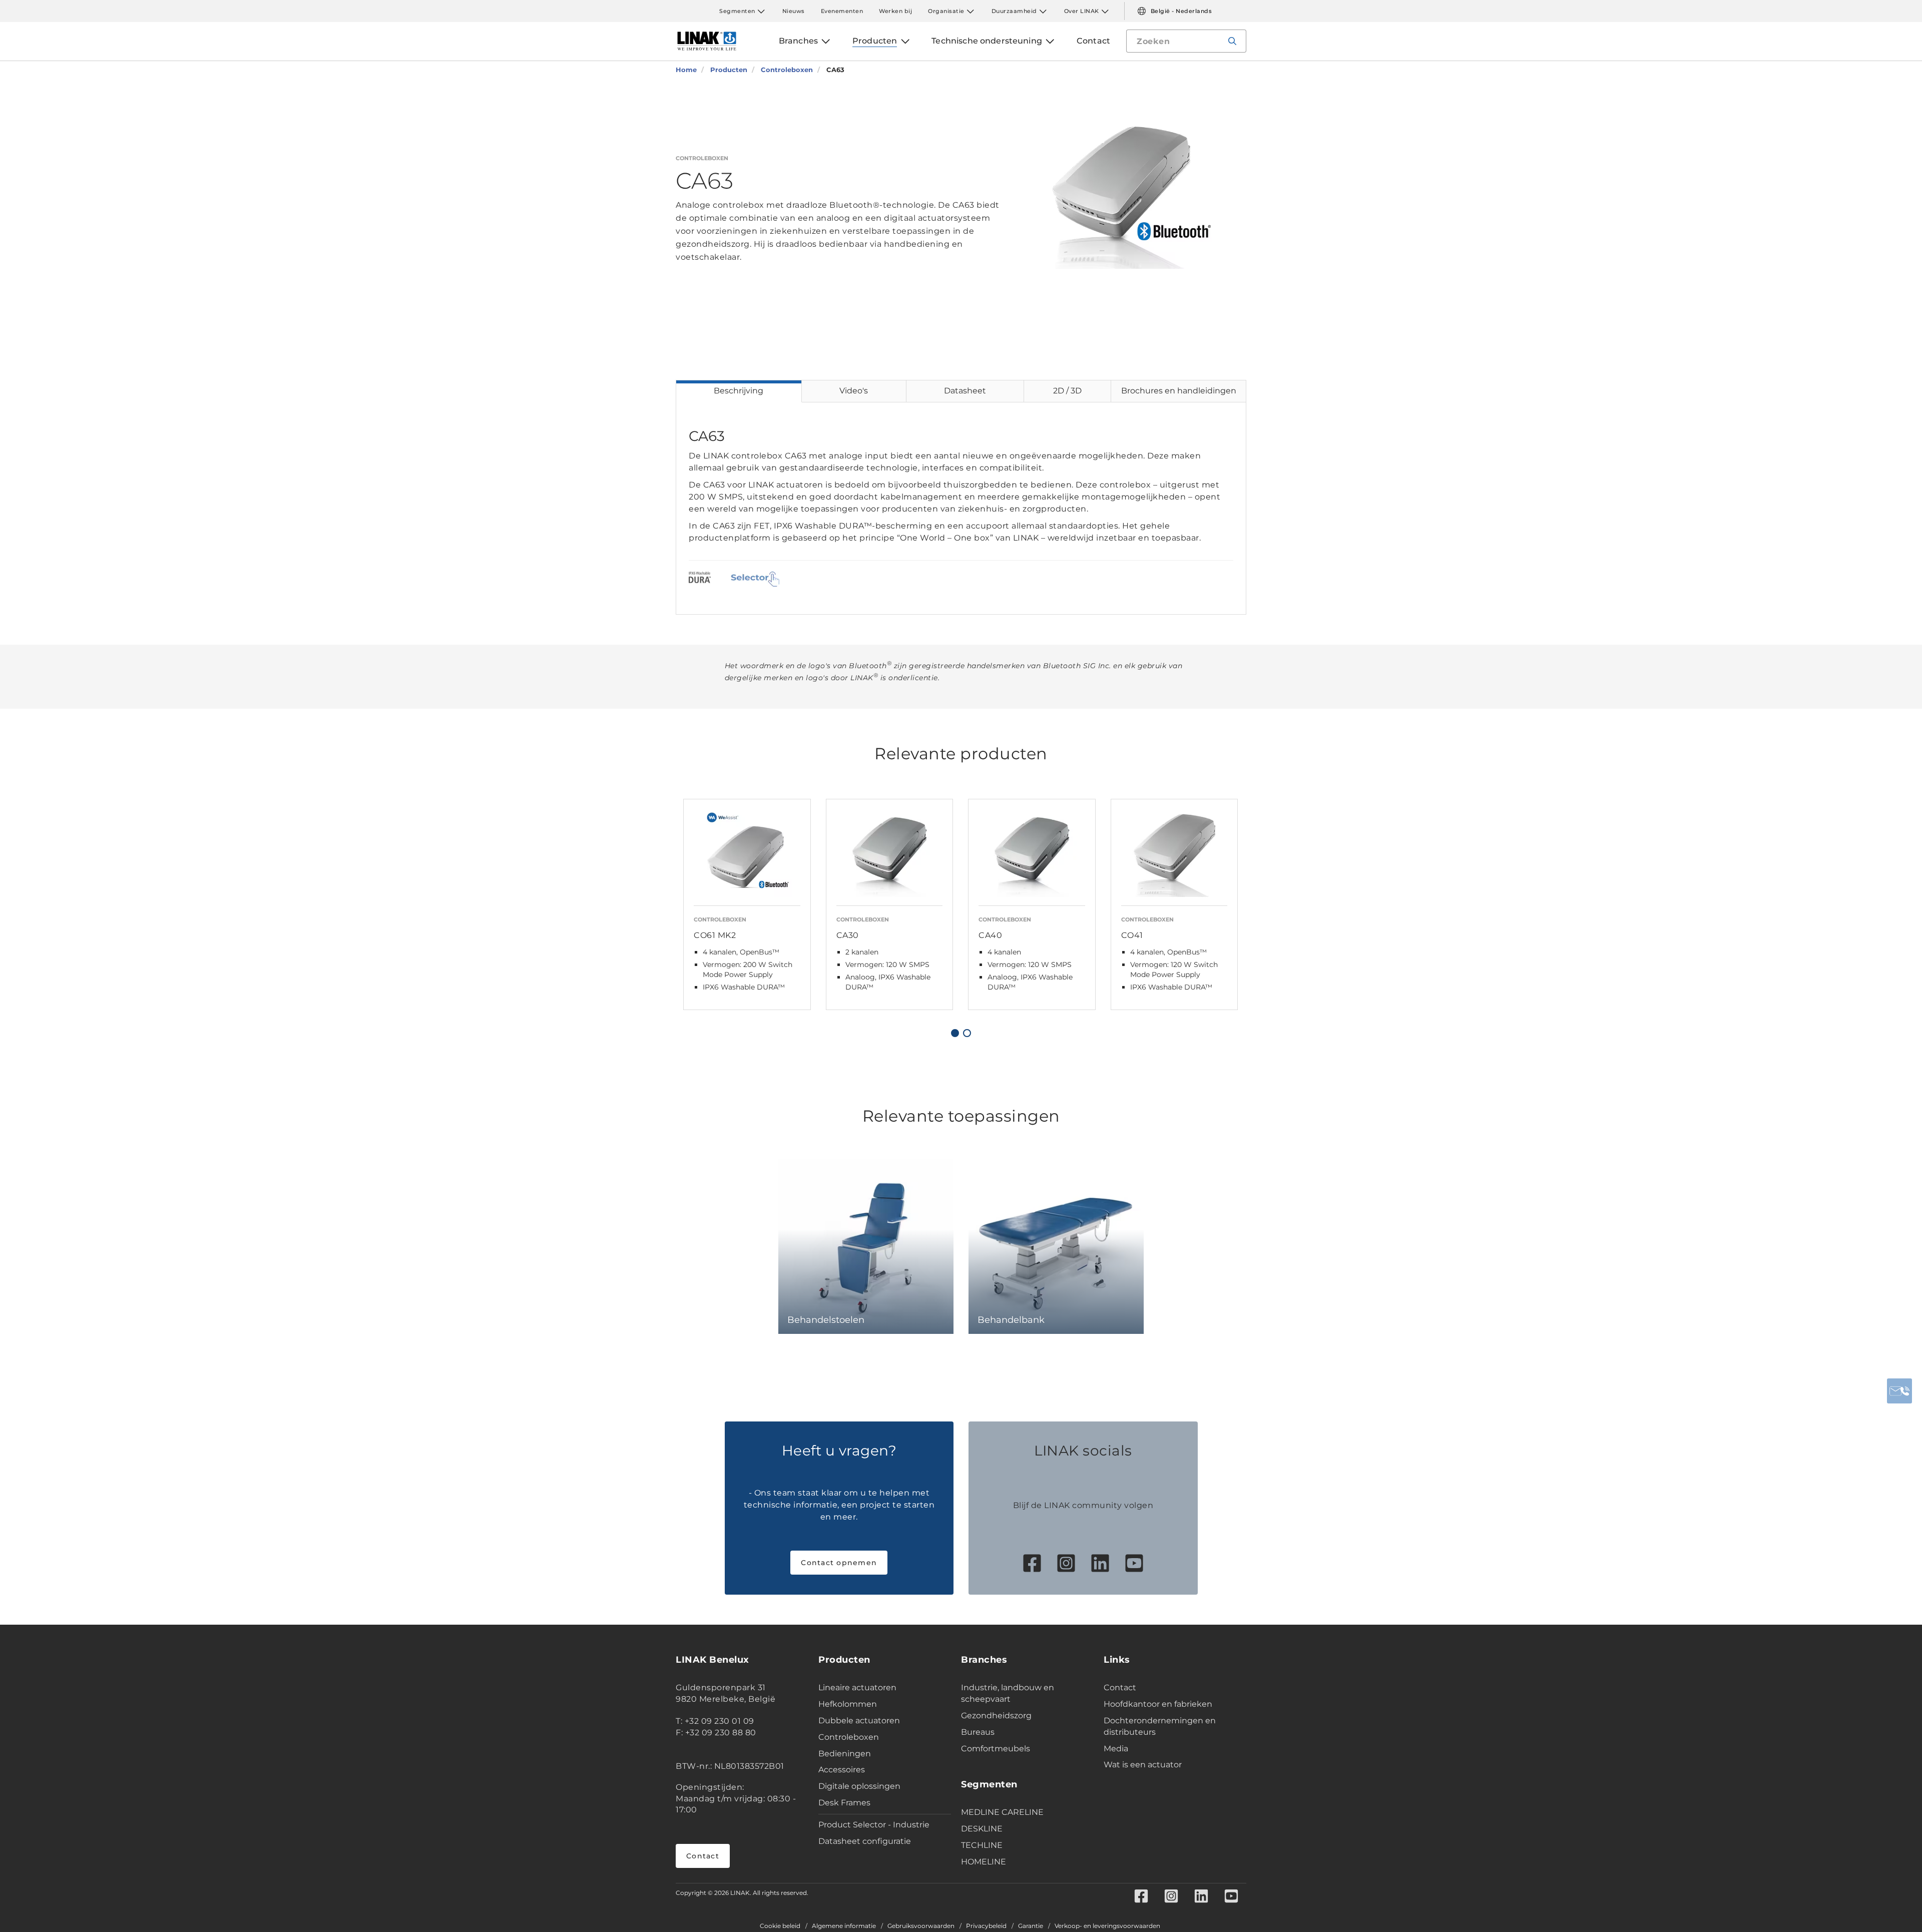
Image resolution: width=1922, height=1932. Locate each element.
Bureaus (978, 1732)
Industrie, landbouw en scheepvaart (1008, 1693)
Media (1116, 1749)
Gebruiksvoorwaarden (921, 1926)
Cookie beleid (780, 1926)
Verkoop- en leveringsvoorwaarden (1107, 1926)
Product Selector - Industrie (874, 1825)
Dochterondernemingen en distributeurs (1160, 1726)
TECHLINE (982, 1845)
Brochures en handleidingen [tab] (1179, 391)
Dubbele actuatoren (859, 1721)
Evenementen (842, 11)
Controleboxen (849, 1737)
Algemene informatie (844, 1926)
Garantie (1031, 1926)
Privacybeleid (986, 1926)
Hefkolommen (848, 1704)
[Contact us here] (1899, 1391)
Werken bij (895, 11)
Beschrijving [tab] (739, 391)
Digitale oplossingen (859, 1786)
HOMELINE (984, 1862)
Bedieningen (845, 1754)
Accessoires (842, 1770)
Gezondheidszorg (996, 1716)
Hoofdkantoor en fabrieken (1158, 1704)
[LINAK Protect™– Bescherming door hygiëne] (700, 579)
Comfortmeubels (996, 1749)
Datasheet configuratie (865, 1841)
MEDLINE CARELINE (1002, 1812)
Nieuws (794, 11)
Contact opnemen (839, 1563)
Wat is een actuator (1143, 1765)
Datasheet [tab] (965, 391)
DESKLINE (982, 1829)
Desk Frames (844, 1803)
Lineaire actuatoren (857, 1687)
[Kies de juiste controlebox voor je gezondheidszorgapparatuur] (755, 579)
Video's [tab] (854, 391)
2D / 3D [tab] (1067, 391)
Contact (703, 1856)
